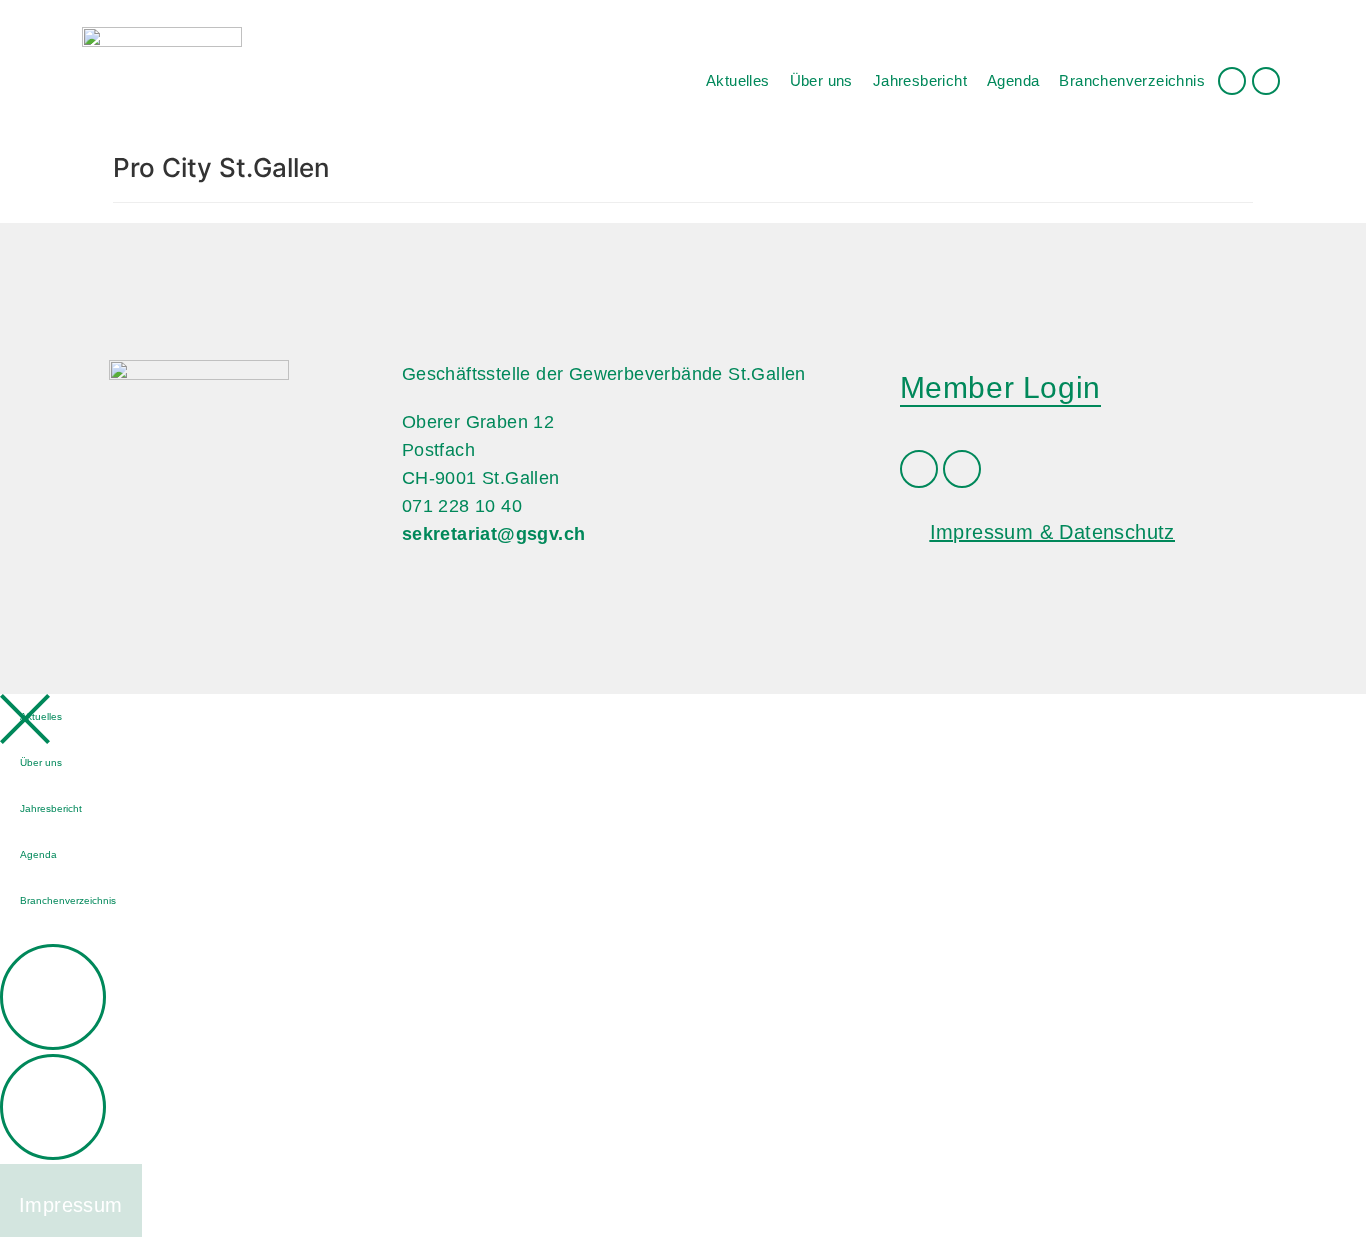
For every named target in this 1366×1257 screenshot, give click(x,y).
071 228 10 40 (462, 506)
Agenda (1013, 80)
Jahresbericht (920, 80)
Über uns (821, 80)
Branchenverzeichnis (1132, 80)
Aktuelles (738, 80)
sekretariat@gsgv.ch (494, 534)
